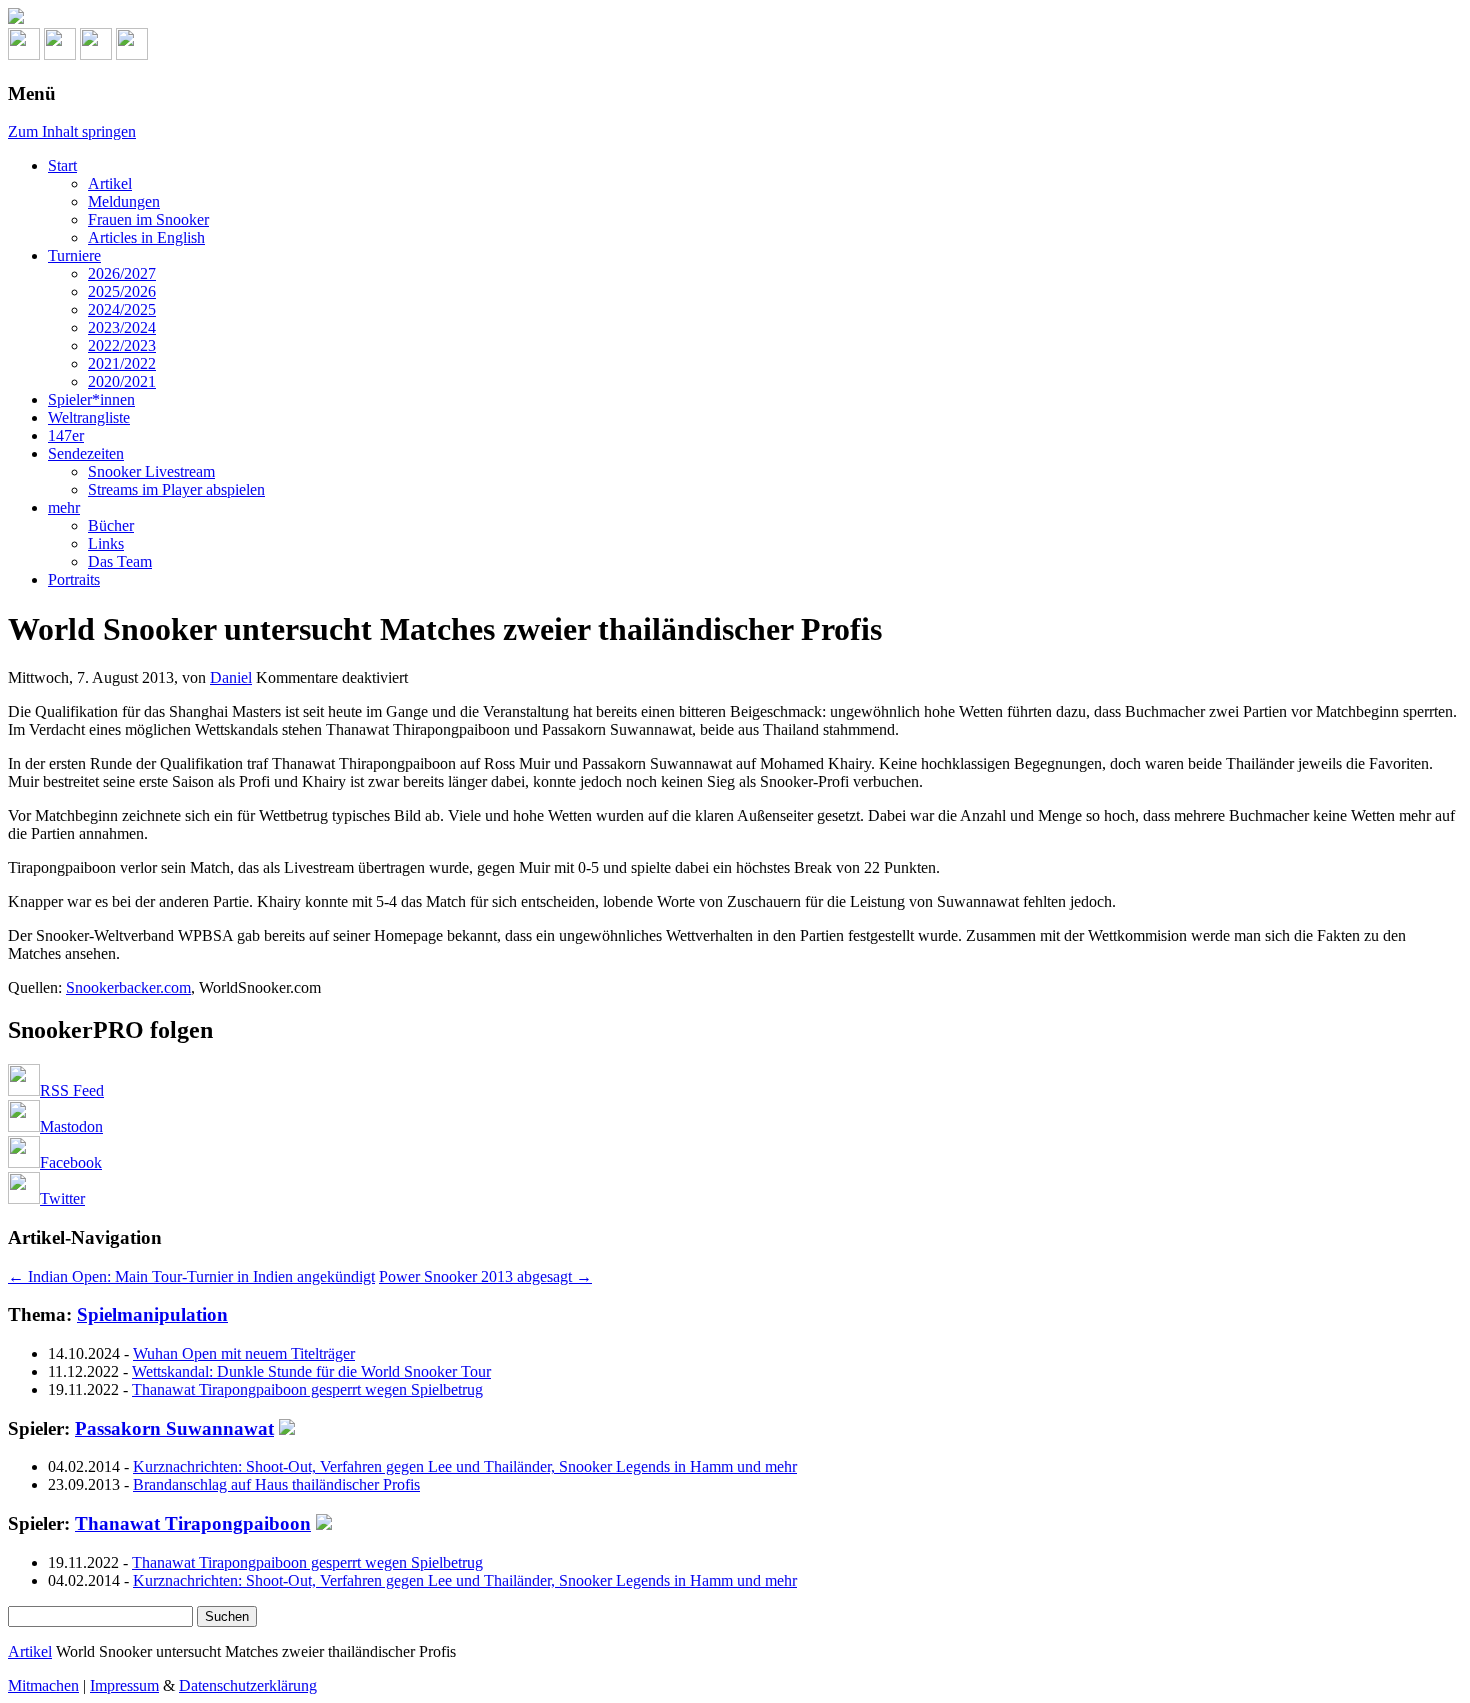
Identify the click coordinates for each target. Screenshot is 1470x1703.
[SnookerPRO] (735, 18)
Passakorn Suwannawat (174, 1428)
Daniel (231, 677)
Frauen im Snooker (148, 219)
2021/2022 (122, 363)
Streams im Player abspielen (176, 489)
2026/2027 (122, 273)
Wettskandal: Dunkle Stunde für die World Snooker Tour (311, 1371)
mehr (64, 507)
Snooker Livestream (151, 471)
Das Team (120, 561)
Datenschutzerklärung (248, 1685)
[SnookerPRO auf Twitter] (132, 54)
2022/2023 (122, 345)
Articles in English (146, 237)
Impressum (124, 1685)
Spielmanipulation (152, 1314)
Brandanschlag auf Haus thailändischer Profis (276, 1484)
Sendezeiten (86, 453)
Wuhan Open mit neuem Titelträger (244, 1353)
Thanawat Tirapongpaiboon (193, 1523)
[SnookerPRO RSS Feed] (24, 54)
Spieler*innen (91, 399)
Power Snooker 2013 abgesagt (485, 1276)
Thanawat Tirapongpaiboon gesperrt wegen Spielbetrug (307, 1389)
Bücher (111, 525)
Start (62, 165)
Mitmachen (43, 1685)
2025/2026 (122, 291)
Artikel (110, 183)
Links (106, 543)
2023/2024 (122, 327)
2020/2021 (122, 381)
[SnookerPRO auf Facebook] (96, 54)
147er (66, 435)
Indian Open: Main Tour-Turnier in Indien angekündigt (191, 1276)
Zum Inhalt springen (72, 131)
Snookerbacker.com (128, 987)
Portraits (74, 579)
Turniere (74, 255)
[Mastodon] (60, 54)
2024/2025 (122, 309)
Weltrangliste (89, 417)
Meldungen (124, 201)
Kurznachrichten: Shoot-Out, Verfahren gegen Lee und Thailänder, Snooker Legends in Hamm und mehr (465, 1466)
